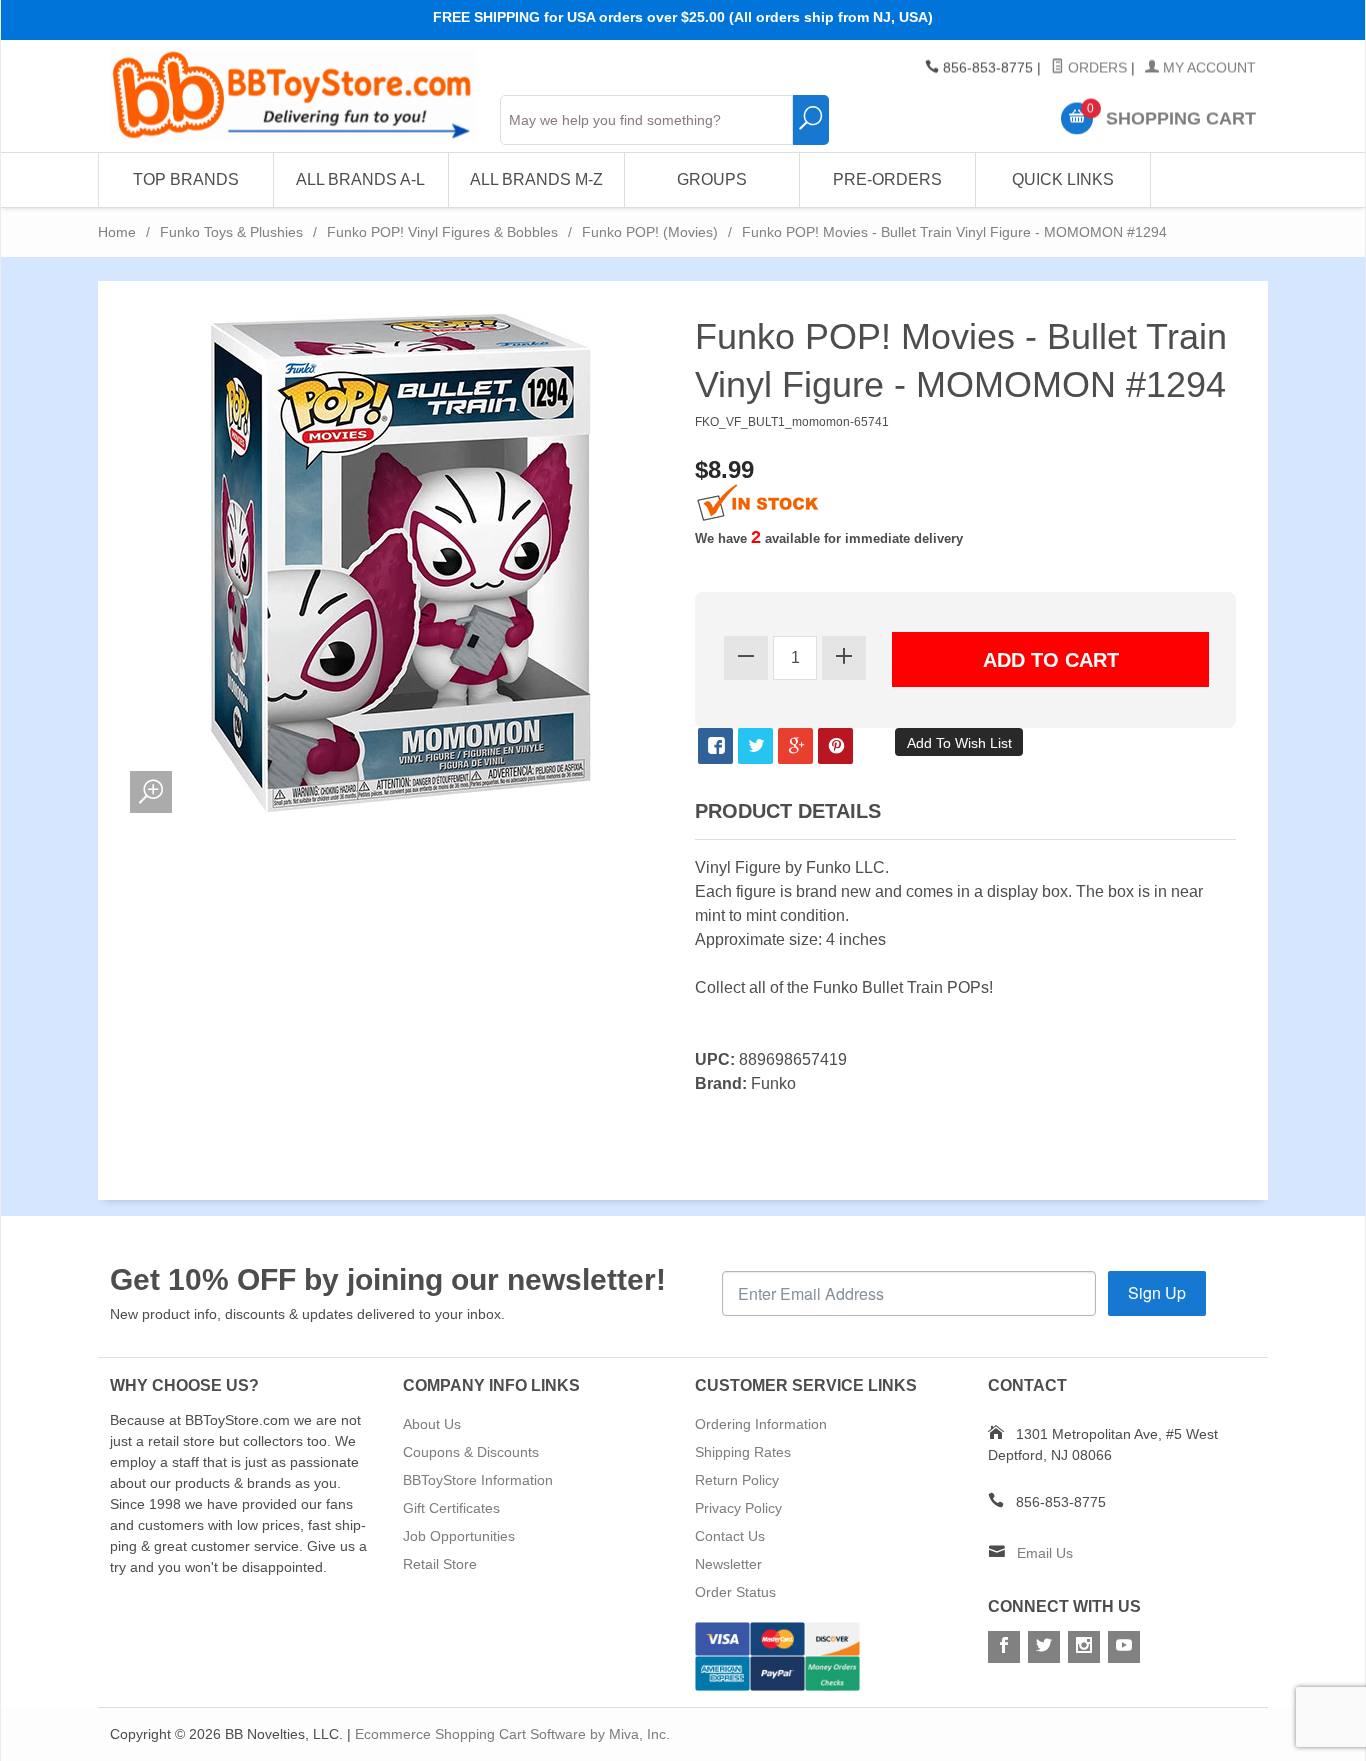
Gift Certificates (451, 1508)
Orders (1095, 68)
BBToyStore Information (478, 1480)
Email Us (1045, 1553)
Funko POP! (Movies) (650, 232)
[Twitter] (1044, 1647)
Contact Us (730, 1536)
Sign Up (1157, 1292)
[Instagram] (1084, 1647)
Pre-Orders (887, 179)
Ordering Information (761, 1424)
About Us (432, 1424)
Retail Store (440, 1564)
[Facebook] (1004, 1647)
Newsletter (728, 1564)
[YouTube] (1124, 1647)
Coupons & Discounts (471, 1452)
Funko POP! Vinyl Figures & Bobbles (442, 232)
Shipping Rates (743, 1452)
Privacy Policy (738, 1508)
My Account (1207, 68)
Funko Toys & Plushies (231, 232)
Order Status (735, 1592)
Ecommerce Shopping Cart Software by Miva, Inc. (512, 1734)
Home (117, 232)
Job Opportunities (459, 1536)
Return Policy (737, 1480)
